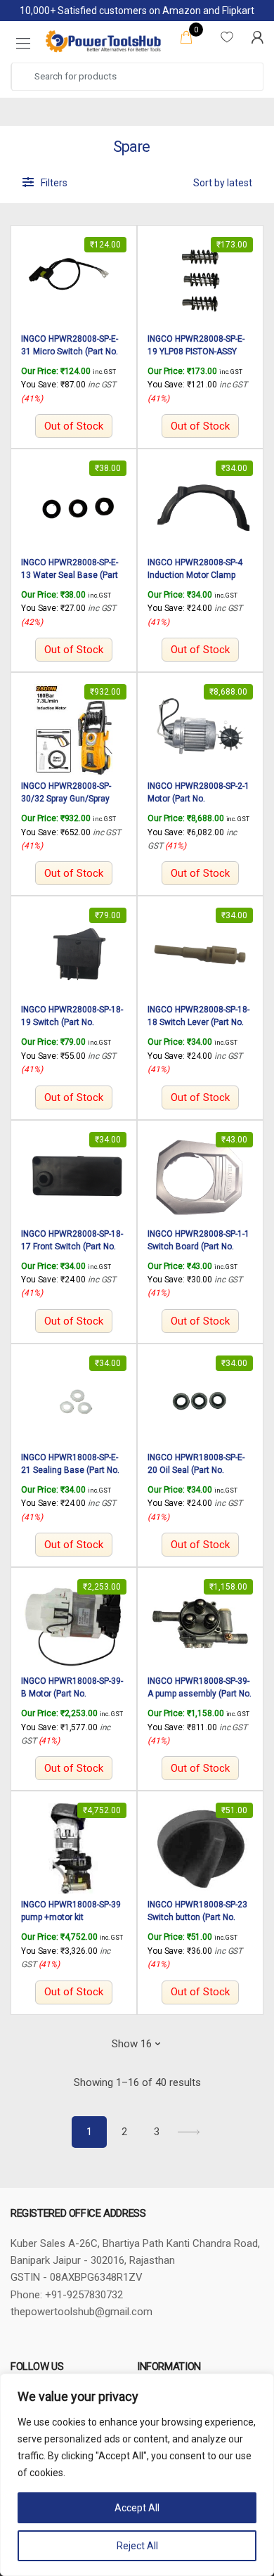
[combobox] (138, 77)
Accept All (137, 2508)
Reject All (137, 2546)
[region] (137, 2475)
